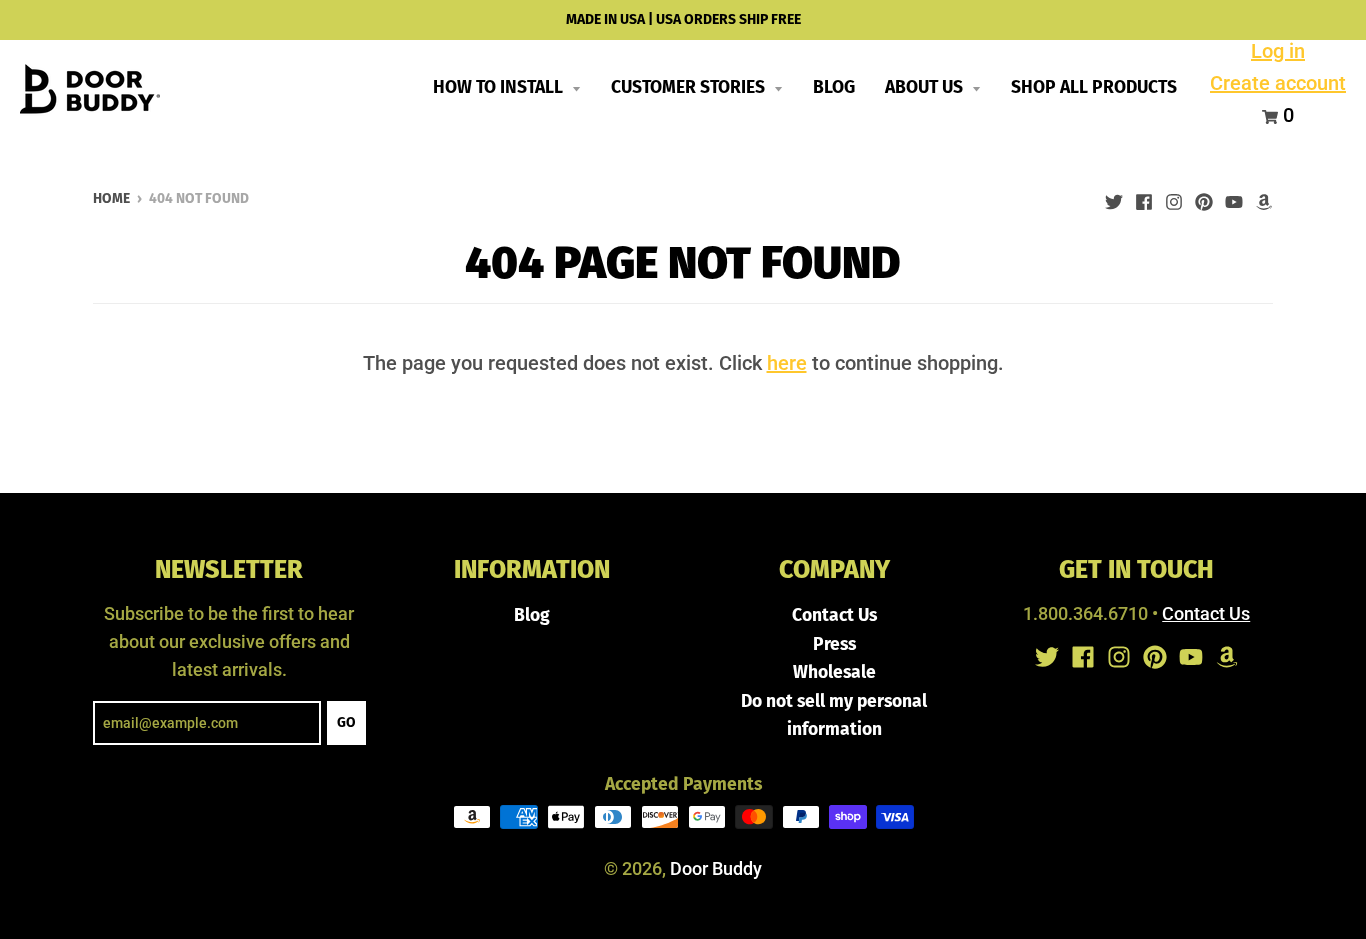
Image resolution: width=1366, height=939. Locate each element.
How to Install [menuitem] (500, 87)
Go (346, 722)
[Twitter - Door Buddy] (1114, 197)
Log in (1278, 51)
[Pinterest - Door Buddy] (1204, 197)
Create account (1278, 83)
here (787, 363)
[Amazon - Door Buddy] (1264, 197)
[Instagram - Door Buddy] (1174, 197)
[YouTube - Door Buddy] (1234, 197)
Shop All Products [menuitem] (1094, 87)
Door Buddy (716, 869)
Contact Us (834, 615)
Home (111, 198)
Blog (532, 615)
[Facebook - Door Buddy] (1144, 197)
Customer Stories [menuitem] (690, 87)
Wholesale (834, 672)
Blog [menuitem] (834, 87)
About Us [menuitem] (926, 87)
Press (834, 644)
